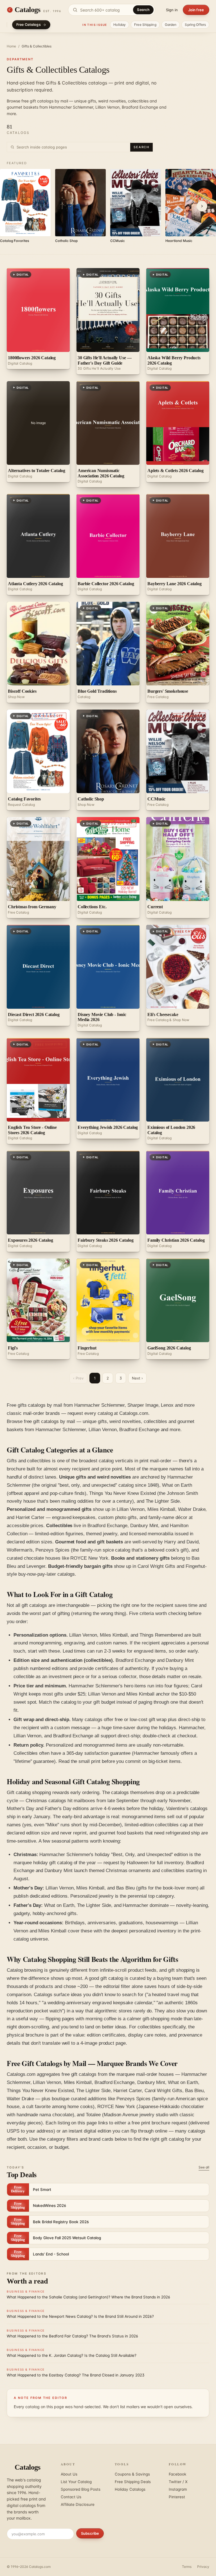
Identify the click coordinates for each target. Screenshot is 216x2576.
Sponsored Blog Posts (81, 2489)
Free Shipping (145, 25)
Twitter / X (178, 2482)
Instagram (178, 2489)
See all (204, 2167)
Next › (137, 1378)
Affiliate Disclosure (78, 2504)
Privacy (203, 2567)
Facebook (177, 2474)
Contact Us (71, 2497)
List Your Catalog (76, 2482)
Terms (187, 2567)
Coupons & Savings (132, 2474)
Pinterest (177, 2497)
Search (143, 10)
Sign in (172, 10)
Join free (196, 10)
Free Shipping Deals (133, 2482)
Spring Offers (195, 25)
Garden (171, 25)
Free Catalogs (29, 25)
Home (11, 46)
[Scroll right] (202, 206)
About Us (69, 2474)
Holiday (120, 25)
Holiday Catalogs (130, 2489)
